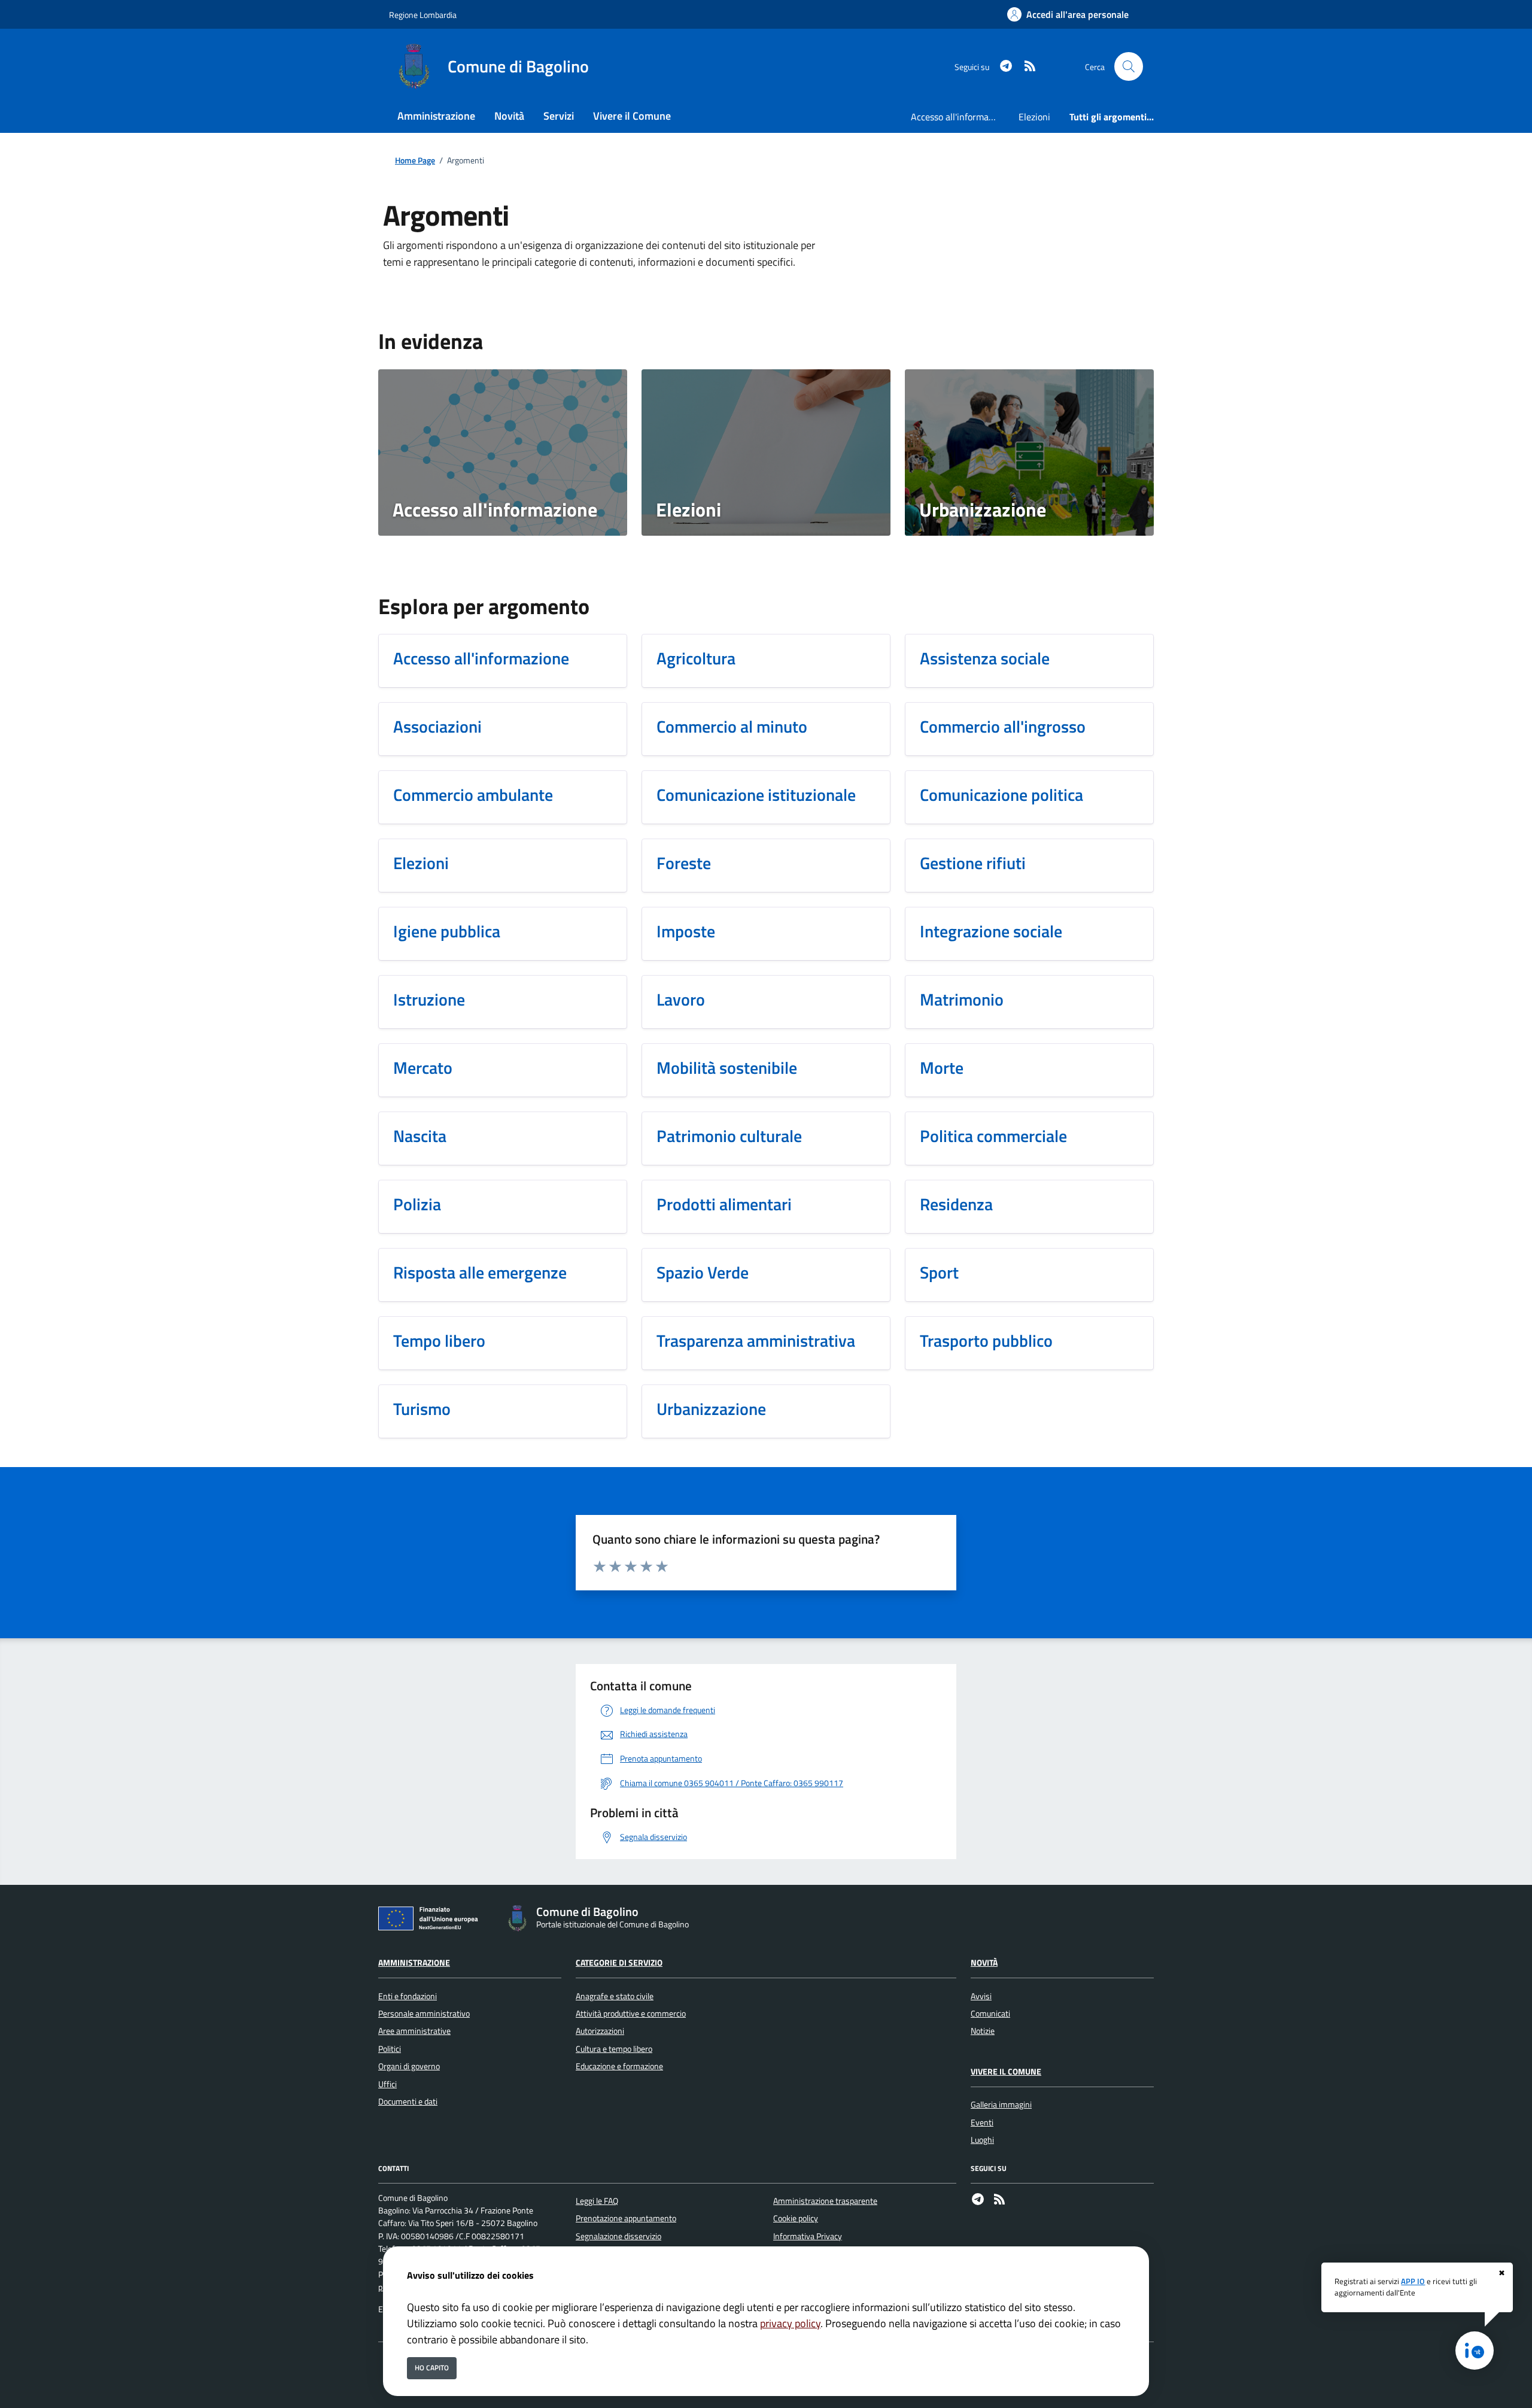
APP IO (1413, 2281)
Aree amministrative (414, 2031)
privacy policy (790, 2323)
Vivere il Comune (1006, 2072)
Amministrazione (414, 1963)
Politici (390, 2049)
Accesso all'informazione (960, 117)
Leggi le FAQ (597, 2201)
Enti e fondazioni (408, 1996)
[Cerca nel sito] (1129, 66)
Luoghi (982, 2140)
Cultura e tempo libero (614, 2049)
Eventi (982, 2122)
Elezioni (1034, 117)
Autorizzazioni (600, 2031)
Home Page (415, 161)
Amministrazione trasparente (825, 2201)
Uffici (387, 2084)
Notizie (983, 2031)
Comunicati (990, 2014)
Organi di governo (409, 2066)
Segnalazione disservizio (618, 2236)
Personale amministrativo (424, 2014)
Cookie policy (796, 2218)
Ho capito (432, 2368)
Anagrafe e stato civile (615, 1996)
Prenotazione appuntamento (626, 2218)
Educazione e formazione (619, 2066)
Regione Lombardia (423, 15)
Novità (984, 1963)
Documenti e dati (408, 2102)
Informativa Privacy (808, 2236)
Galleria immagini (1001, 2105)
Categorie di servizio (619, 1963)
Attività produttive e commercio (631, 2014)
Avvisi (981, 1996)
